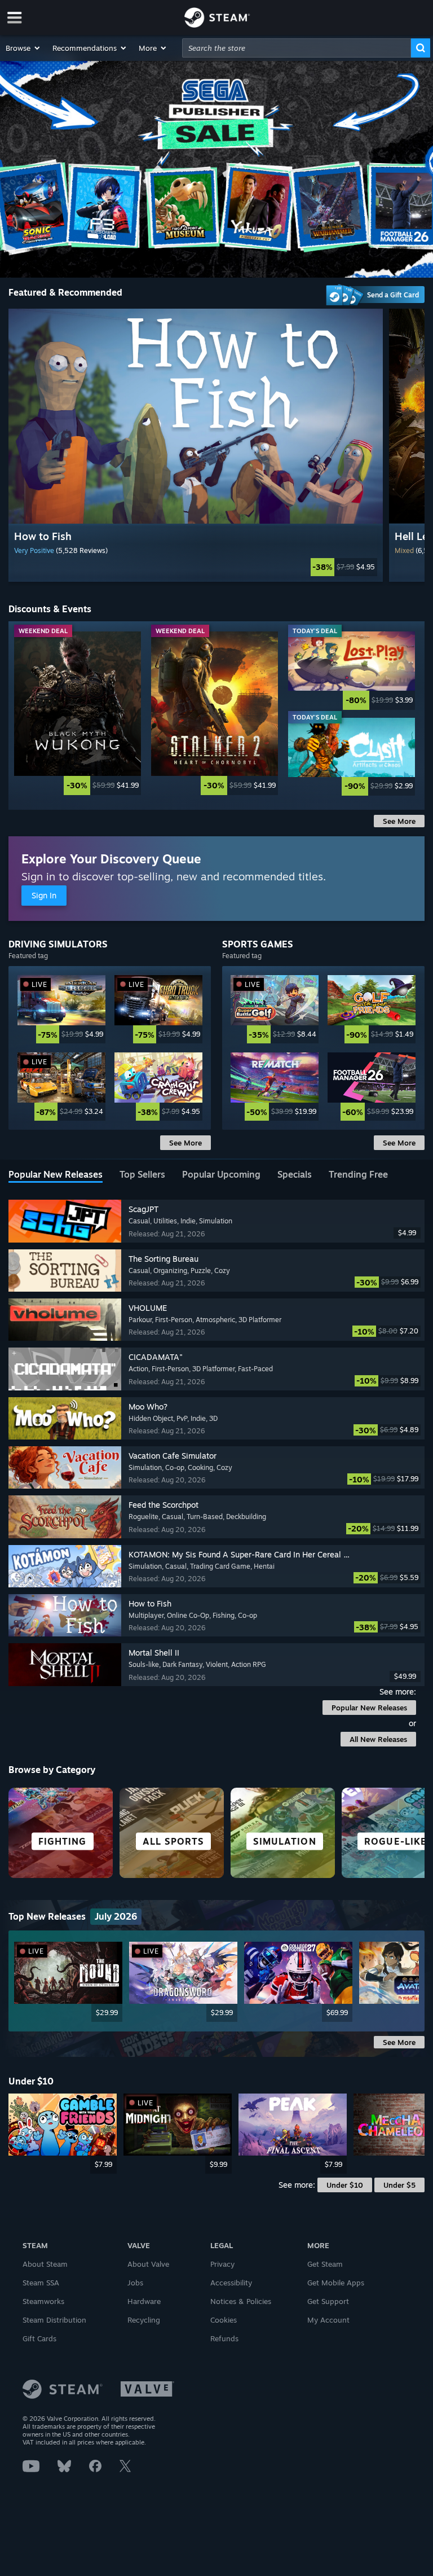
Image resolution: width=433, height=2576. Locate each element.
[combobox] (297, 48)
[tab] (56, 1175)
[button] (23, 48)
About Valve (148, 2264)
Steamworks (43, 2301)
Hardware (144, 2301)
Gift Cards (39, 2338)
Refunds (224, 2338)
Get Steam (325, 2264)
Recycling (144, 2320)
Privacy (222, 2264)
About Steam (45, 2264)
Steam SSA (41, 2283)
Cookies (224, 2320)
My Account (328, 2320)
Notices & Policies (241, 2301)
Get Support (328, 2301)
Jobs (135, 2283)
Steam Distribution (54, 2320)
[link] (196, 567)
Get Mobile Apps (336, 2283)
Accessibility (231, 2283)
